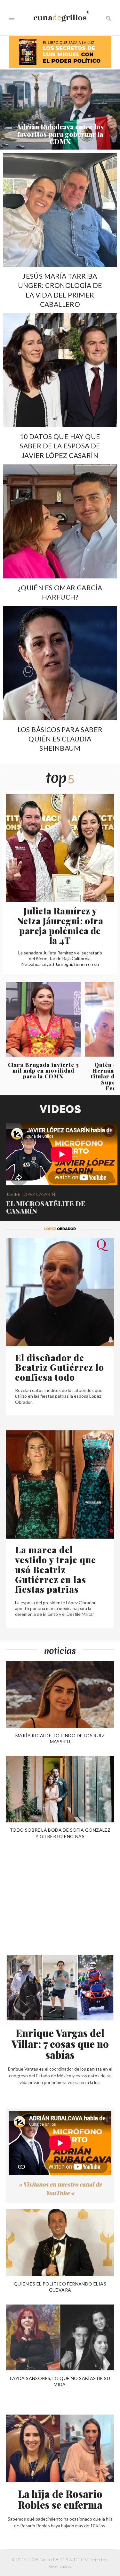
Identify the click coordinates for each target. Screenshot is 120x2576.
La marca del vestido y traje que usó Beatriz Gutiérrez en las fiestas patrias (56, 1569)
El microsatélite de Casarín (46, 1207)
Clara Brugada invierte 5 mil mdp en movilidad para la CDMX (43, 1071)
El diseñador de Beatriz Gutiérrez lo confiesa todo (60, 1367)
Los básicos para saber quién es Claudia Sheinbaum (60, 739)
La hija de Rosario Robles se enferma (60, 2499)
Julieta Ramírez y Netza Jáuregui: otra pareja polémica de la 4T (60, 925)
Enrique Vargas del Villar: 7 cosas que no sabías (60, 2044)
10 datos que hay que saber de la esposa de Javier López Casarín (60, 446)
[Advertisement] (54, 1890)
